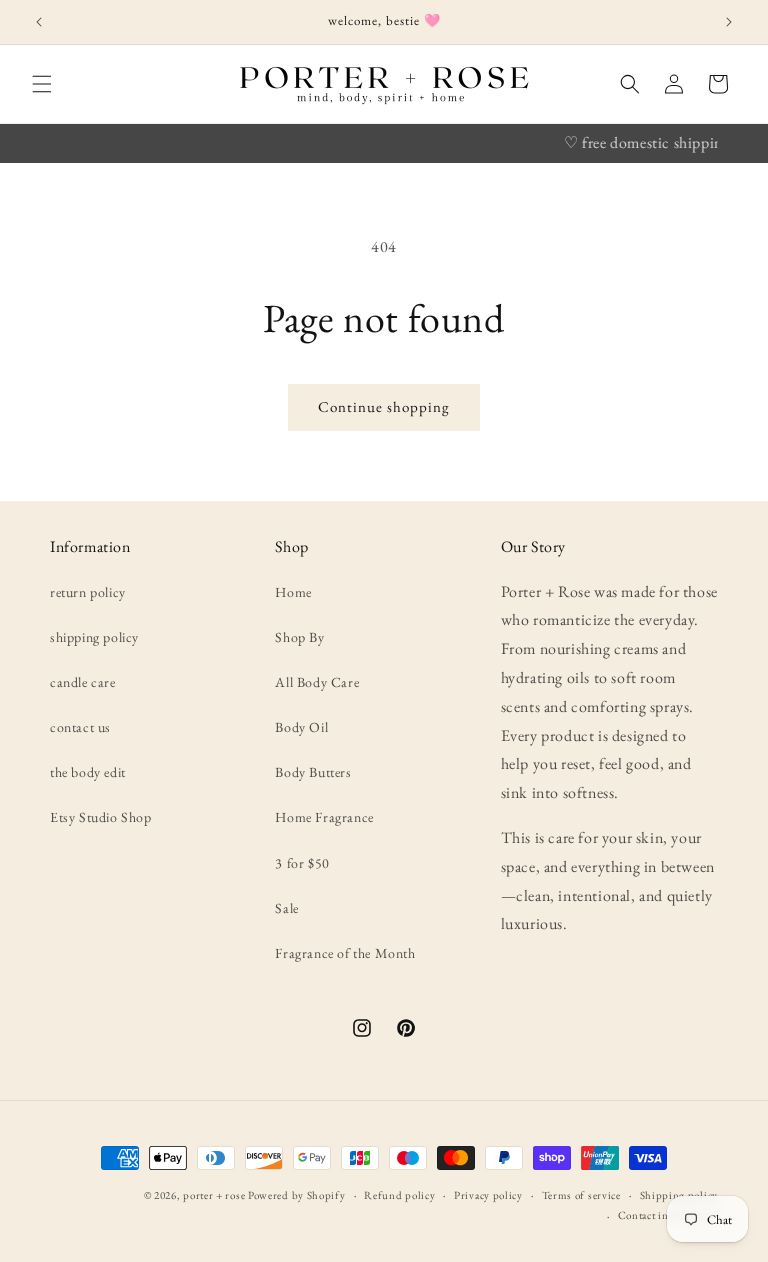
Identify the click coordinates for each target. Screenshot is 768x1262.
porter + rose (214, 1195)
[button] (42, 84)
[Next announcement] (729, 22)
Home (293, 592)
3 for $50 (302, 863)
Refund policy (399, 1195)
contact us (80, 727)
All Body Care (317, 682)
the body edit (88, 772)
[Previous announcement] (39, 22)
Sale (286, 908)
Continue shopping (384, 406)
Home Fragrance (324, 817)
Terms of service (581, 1195)
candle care (83, 682)
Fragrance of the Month (345, 953)
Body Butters (313, 772)
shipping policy (94, 637)
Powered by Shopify (297, 1195)
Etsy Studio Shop (101, 817)
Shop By (299, 637)
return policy (88, 592)
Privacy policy (488, 1195)
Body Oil (301, 727)
